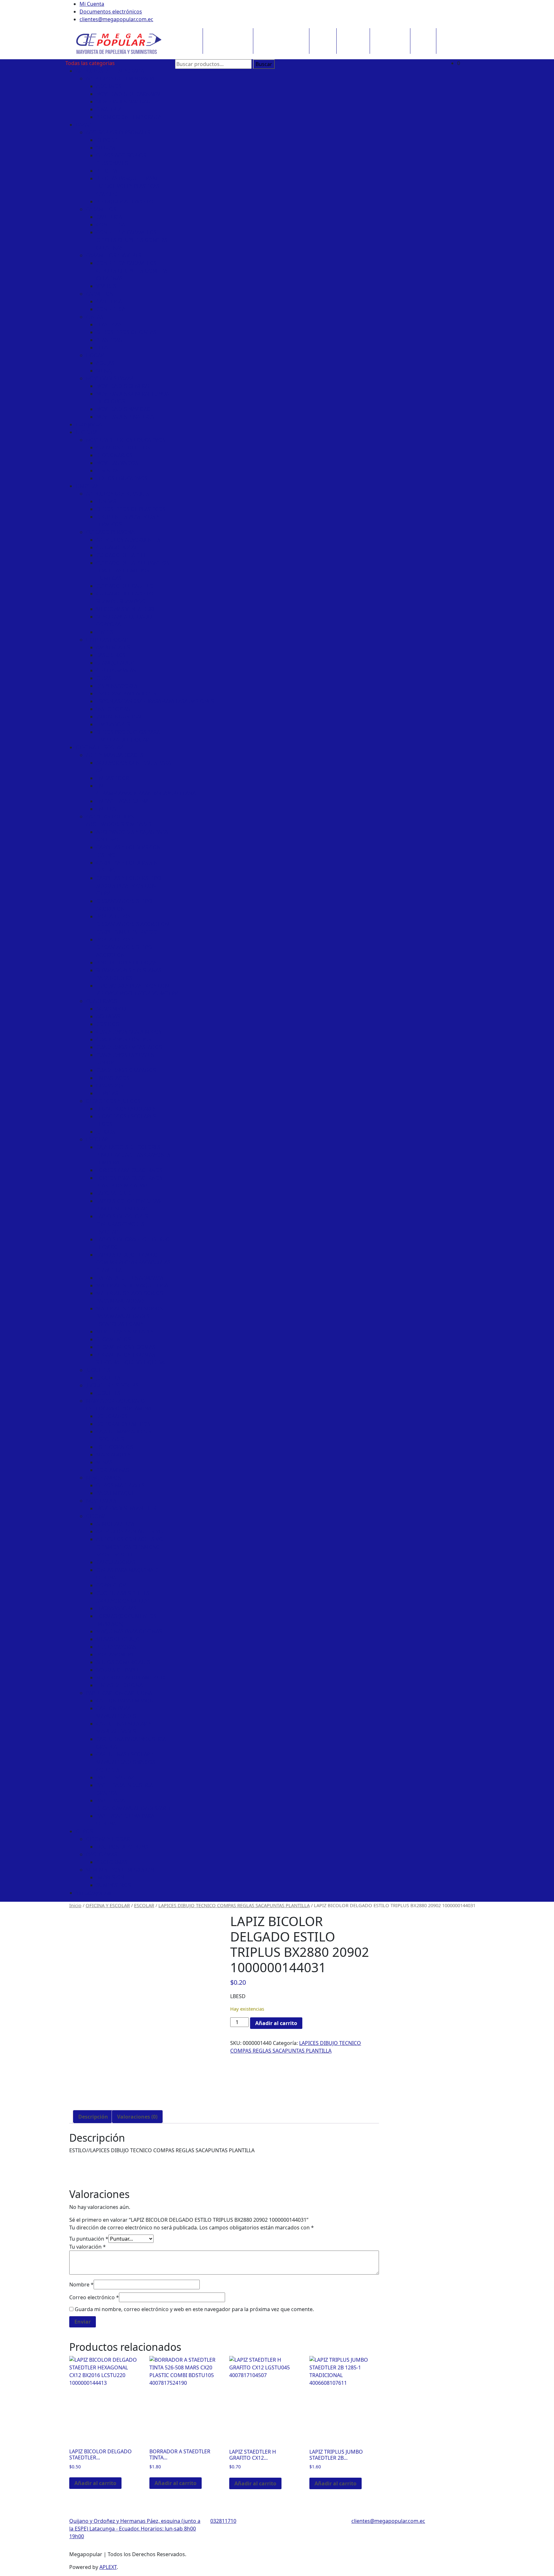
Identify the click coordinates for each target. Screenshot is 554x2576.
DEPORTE (108, 140)
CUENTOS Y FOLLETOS (123, 447)
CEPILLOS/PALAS (116, 670)
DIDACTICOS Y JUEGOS (113, 1101)
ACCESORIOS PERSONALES (118, 132)
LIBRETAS (107, 1093)
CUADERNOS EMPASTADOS (129, 1047)
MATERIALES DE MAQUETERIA (132, 1285)
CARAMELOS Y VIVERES (114, 255)
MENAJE (106, 371)
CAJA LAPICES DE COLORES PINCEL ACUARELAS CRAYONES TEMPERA (133, 1155)
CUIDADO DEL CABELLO (125, 586)
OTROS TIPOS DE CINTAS (126, 332)
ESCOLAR (97, 1139)
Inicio (75, 1905)
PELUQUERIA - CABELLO (125, 201)
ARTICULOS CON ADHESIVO (130, 1531)
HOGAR (95, 355)
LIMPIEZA (350, 34)
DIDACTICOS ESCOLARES (126, 1109)
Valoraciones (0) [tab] (137, 2117)
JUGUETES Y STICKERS (112, 1385)
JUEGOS (106, 1132)
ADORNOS (109, 86)
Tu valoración (88, 2247)
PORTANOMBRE (115, 1654)
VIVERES (106, 286)
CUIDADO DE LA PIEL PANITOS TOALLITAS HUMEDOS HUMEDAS (133, 570)
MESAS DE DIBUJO (118, 1639)
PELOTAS (107, 171)
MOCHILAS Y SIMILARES (125, 1332)
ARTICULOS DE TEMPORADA (110, 71)
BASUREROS (111, 655)
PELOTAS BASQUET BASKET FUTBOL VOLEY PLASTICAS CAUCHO (129, 186)
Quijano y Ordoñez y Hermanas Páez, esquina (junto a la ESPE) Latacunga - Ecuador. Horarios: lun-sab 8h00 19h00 (135, 2529)
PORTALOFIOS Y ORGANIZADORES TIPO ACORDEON (124, 947)
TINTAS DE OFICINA (119, 1685)
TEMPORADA (387, 34)
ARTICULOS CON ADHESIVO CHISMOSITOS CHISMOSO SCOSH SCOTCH (130, 1547)
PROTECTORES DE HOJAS (126, 963)
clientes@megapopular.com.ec (116, 19)
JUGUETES (98, 1370)
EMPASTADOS (113, 1078)
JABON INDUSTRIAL (119, 717)
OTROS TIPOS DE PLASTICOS (131, 509)
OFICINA (96, 1516)
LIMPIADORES (113, 724)
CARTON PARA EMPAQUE (126, 1701)
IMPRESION (110, 1877)
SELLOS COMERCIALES (123, 1662)
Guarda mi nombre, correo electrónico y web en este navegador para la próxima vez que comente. (194, 2309)
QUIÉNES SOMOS (225, 34)
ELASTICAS (109, 324)
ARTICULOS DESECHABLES (118, 494)
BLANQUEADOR (115, 663)
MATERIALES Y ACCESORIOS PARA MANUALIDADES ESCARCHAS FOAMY (130, 1316)
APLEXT (108, 2567)
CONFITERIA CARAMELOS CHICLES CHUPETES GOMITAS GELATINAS (132, 240)
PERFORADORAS (116, 1647)
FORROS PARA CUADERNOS (129, 1170)
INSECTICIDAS (113, 709)
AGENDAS (108, 1016)
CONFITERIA (111, 225)
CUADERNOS (101, 1001)
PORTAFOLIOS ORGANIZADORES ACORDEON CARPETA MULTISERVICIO (133, 924)
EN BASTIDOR (113, 778)
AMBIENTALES (113, 647)
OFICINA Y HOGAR (108, 1839)
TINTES (105, 632)
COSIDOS (108, 1024)
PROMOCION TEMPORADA (129, 117)
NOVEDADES (101, 1501)
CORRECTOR (111, 1585)
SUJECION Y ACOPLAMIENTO (131, 1678)
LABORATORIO (114, 1193)
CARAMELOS (101, 209)
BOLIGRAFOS (112, 1416)
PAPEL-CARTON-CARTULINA (119, 1693)
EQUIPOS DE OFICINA (122, 1847)
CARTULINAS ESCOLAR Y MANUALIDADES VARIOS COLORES (126, 1762)
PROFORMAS (102, 1854)
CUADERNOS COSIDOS (124, 1039)
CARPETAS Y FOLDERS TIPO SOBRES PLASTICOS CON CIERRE (129, 886)
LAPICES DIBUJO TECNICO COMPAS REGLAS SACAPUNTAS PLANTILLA (133, 1262)
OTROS (447, 34)
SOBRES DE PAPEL (118, 1670)
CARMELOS (99, 294)
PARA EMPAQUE (115, 1493)
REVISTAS (107, 471)
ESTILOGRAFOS (115, 1447)
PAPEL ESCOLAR (115, 1777)
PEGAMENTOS (113, 1339)
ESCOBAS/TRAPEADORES (126, 693)
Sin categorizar (94, 1893)
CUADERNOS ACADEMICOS (129, 1032)
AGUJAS (105, 363)
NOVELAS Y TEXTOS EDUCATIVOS (126, 440)
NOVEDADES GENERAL (123, 386)
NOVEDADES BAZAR (110, 378)
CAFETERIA (109, 217)
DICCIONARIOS (114, 455)
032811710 (223, 2521)
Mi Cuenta (92, 4)
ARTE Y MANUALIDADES (115, 755)
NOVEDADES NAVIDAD (123, 102)
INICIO (186, 34)
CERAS (104, 678)
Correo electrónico (94, 2297)
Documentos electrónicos (111, 12)
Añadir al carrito (276, 2023)
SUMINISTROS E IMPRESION (120, 1870)
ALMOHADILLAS (115, 1524)
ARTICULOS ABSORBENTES (128, 540)
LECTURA (423, 34)
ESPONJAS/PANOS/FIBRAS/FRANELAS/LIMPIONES (155, 701)
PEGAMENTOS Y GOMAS (126, 1347)
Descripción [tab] (93, 2117)
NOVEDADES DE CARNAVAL (129, 94)
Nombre (81, 2285)
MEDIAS (106, 148)
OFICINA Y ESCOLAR (278, 34)
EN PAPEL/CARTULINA (122, 801)
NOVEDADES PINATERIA (125, 417)
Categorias (89, 424)
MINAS (104, 1462)
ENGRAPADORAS (116, 1608)
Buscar (264, 64)
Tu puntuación (89, 2239)
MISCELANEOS (103, 1478)
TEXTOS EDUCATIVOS (122, 478)
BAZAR (320, 34)
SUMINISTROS (113, 1885)
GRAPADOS (110, 1086)
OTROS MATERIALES (120, 1485)
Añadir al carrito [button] (95, 2483)
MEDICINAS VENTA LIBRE (126, 609)
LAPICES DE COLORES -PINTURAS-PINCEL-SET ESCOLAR (124, 1224)
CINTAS (95, 317)
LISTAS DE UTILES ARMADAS (130, 1278)
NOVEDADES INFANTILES (126, 1508)
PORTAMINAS (113, 1470)
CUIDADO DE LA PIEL (121, 555)
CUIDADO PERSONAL (111, 532)
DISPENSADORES (117, 686)
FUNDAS (106, 501)
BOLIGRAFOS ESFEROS (123, 1424)
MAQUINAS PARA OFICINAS (129, 1631)
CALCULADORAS (116, 1562)
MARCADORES (113, 1455)
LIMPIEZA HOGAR (107, 640)
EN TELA (106, 809)
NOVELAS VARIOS (117, 463)
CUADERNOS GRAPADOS (126, 1070)
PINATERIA (109, 109)
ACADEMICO (111, 1009)
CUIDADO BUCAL (117, 547)
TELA (102, 348)
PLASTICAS (109, 340)
